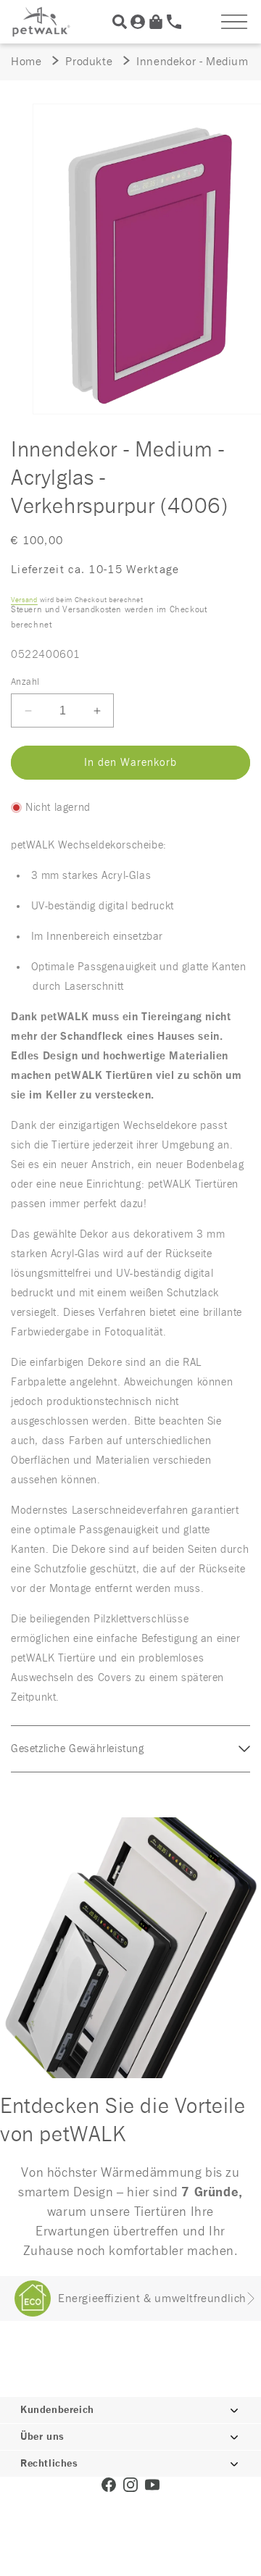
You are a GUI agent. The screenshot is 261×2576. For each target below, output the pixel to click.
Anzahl (25, 682)
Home (26, 62)
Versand (24, 600)
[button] (234, 22)
